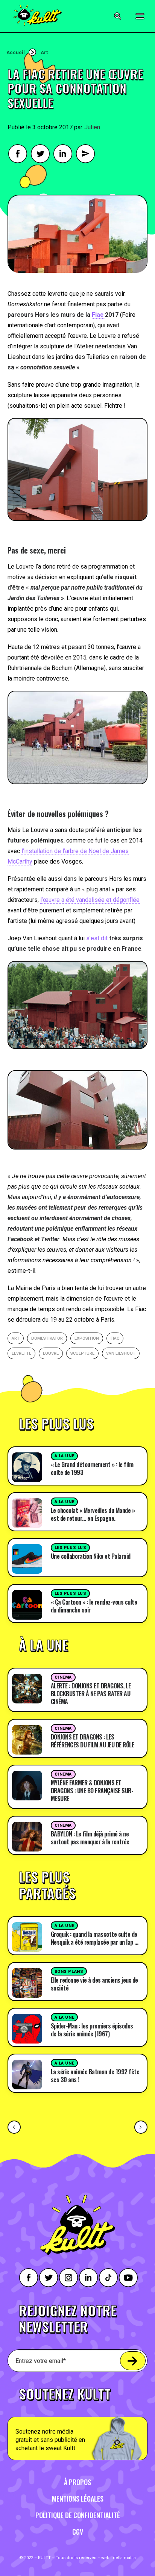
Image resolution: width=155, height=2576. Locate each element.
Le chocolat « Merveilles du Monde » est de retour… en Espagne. (93, 1514)
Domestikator (47, 1338)
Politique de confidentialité (78, 2515)
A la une (64, 1456)
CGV (78, 2532)
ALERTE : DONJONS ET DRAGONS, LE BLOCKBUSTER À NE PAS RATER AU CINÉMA (91, 1694)
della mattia (124, 2558)
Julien (92, 127)
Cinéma (63, 1677)
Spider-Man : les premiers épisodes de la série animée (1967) (92, 2030)
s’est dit (97, 938)
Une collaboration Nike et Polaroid (91, 1556)
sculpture (82, 1353)
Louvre (51, 1353)
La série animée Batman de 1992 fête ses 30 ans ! (95, 2076)
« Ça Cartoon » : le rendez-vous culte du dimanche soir (94, 1606)
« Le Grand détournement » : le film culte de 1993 (92, 1468)
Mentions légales (78, 2499)
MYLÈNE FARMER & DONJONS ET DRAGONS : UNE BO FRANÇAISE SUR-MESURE (92, 1791)
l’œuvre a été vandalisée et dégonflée (90, 900)
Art (44, 52)
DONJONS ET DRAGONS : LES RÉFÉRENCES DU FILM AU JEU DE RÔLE (93, 1741)
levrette (21, 1353)
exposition (87, 1338)
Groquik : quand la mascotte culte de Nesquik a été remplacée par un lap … (95, 1938)
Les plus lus (71, 1548)
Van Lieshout (121, 1353)
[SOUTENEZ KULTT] (77, 2419)
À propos (77, 2482)
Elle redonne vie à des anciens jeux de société (94, 1984)
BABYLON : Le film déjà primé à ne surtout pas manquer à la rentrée (90, 1838)
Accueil (16, 52)
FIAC (115, 1338)
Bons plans (69, 1972)
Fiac (98, 315)
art (16, 1338)
